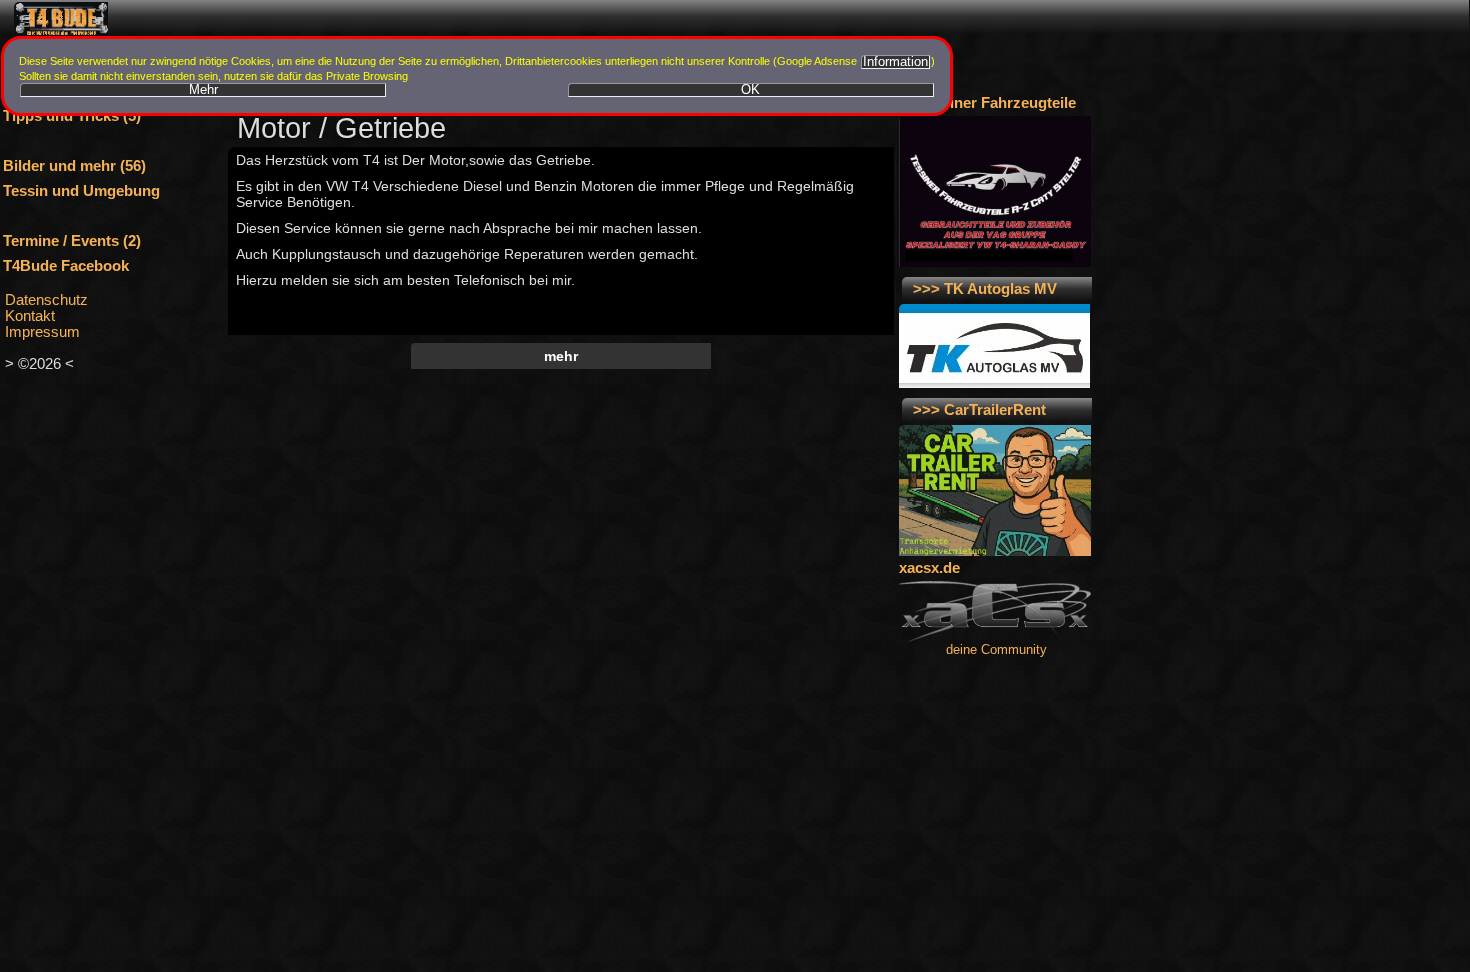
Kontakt (30, 316)
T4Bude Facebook (66, 266)
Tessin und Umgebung (81, 191)
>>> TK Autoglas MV (985, 289)
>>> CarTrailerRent (979, 410)
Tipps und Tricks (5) (72, 116)
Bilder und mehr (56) (74, 166)
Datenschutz (46, 300)
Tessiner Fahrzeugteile (997, 103)
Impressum (42, 332)
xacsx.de (929, 568)
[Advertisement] (557, 401)
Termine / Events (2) (72, 241)
